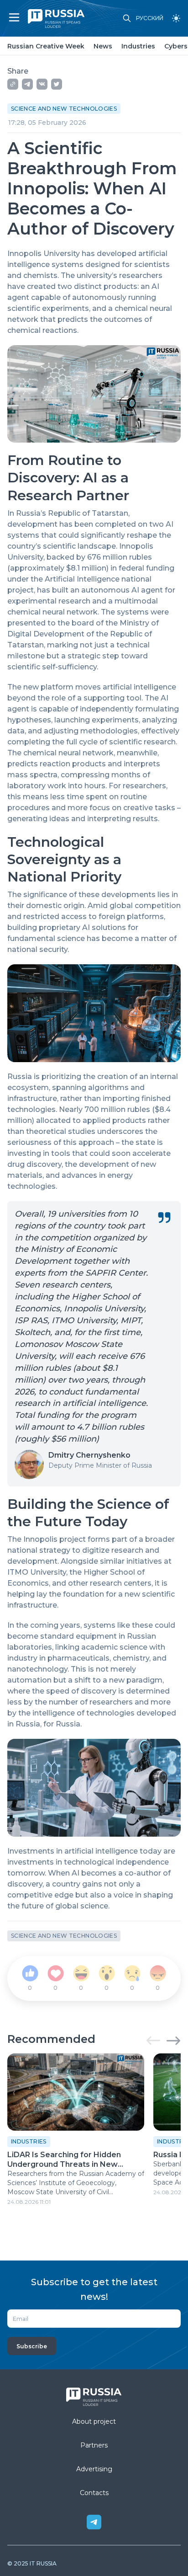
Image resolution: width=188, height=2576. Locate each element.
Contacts (94, 2493)
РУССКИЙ (150, 18)
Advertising (94, 2469)
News (103, 46)
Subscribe (32, 2346)
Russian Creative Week (46, 46)
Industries (138, 46)
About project (94, 2421)
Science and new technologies (64, 109)
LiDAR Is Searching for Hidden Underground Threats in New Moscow (64, 2160)
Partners (94, 2445)
